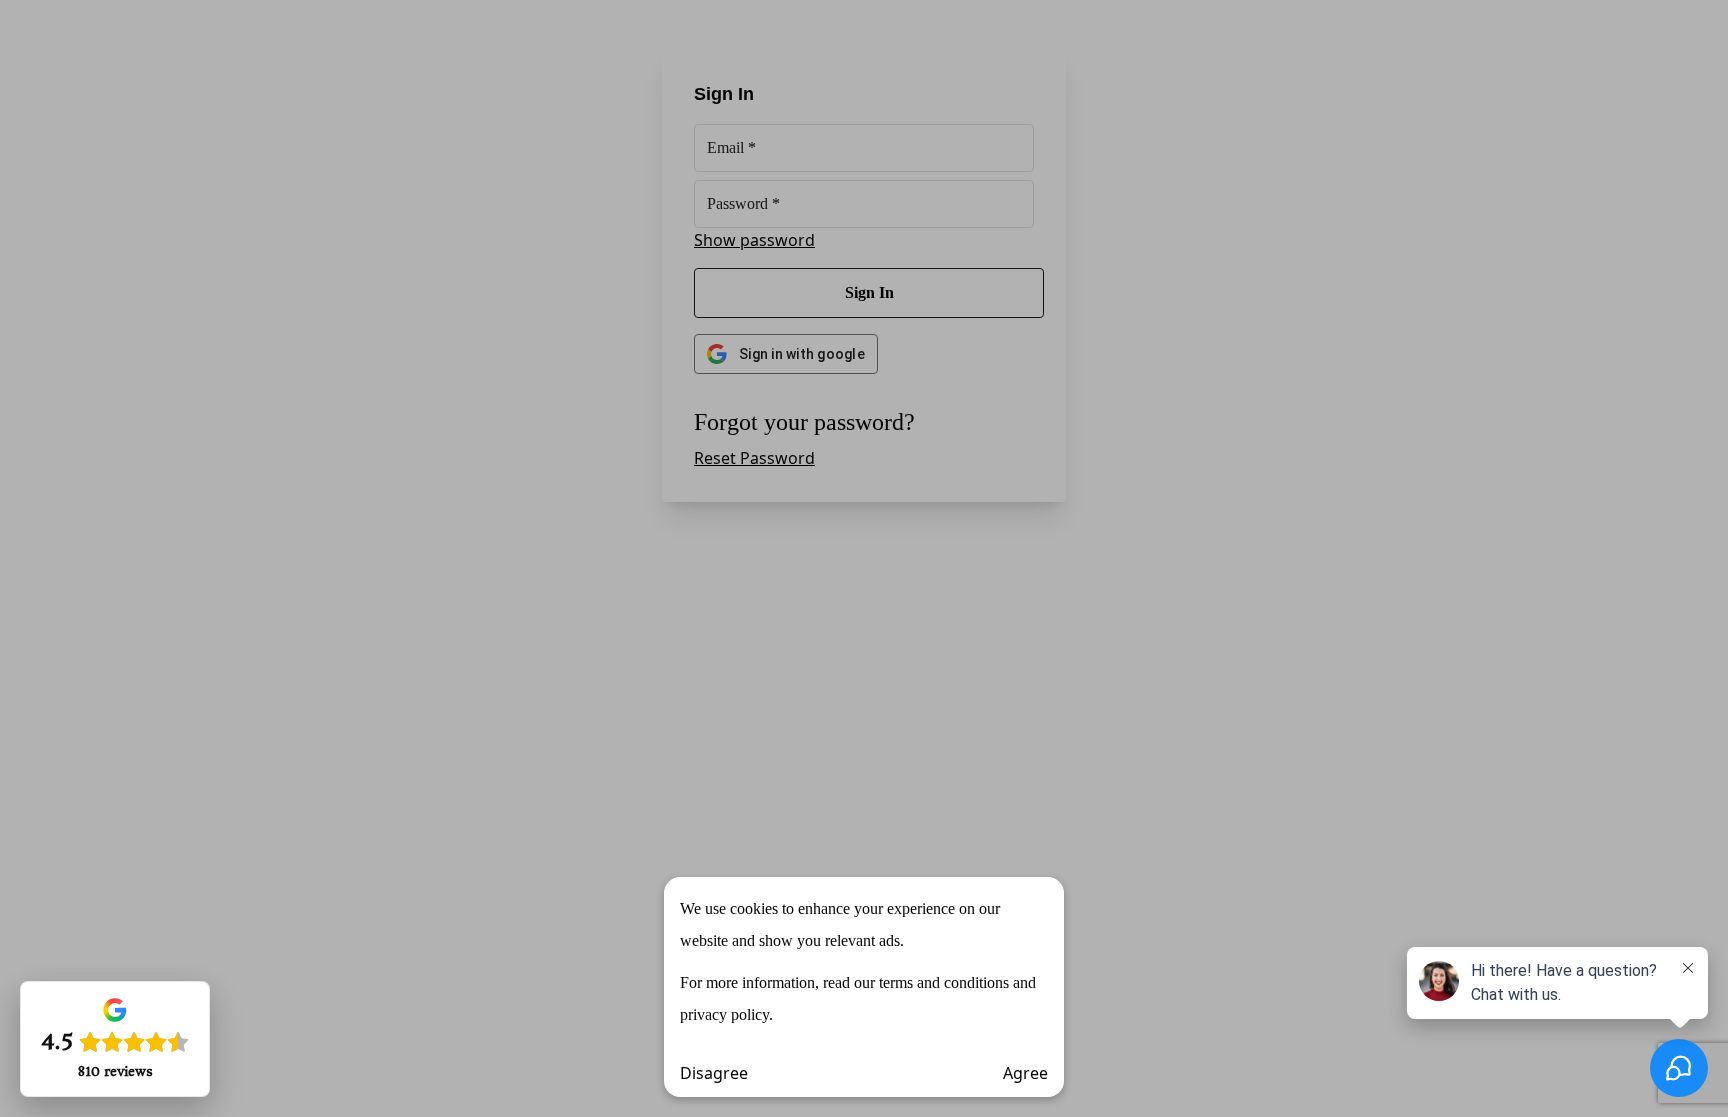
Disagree (714, 1073)
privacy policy (724, 1014)
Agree (1025, 1073)
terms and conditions (944, 982)
